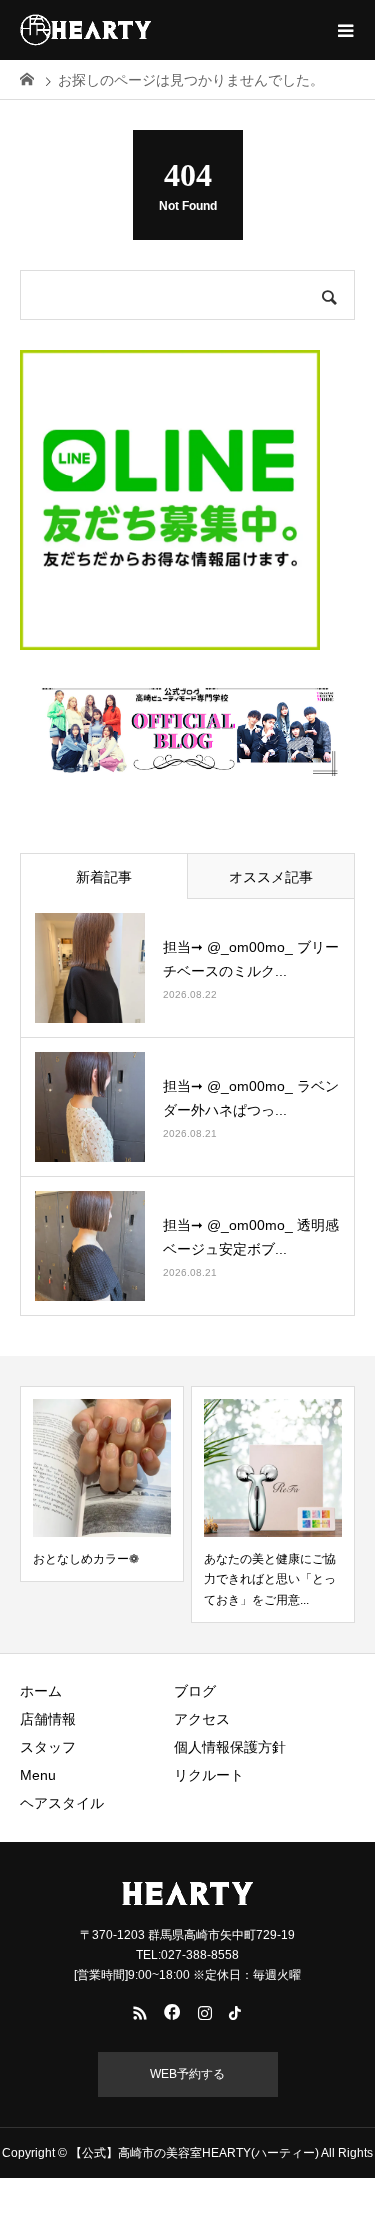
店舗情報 (48, 1719)
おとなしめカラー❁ (86, 1559)
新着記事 (104, 877)
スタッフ (48, 1747)
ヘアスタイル (62, 1803)
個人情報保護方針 (230, 1747)
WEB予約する (187, 2074)
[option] (102, 1484)
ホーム (41, 1691)
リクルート (209, 1775)
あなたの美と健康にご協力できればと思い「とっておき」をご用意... (270, 1579)
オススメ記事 (271, 877)
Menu (38, 1775)
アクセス (202, 1719)
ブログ (195, 1691)
